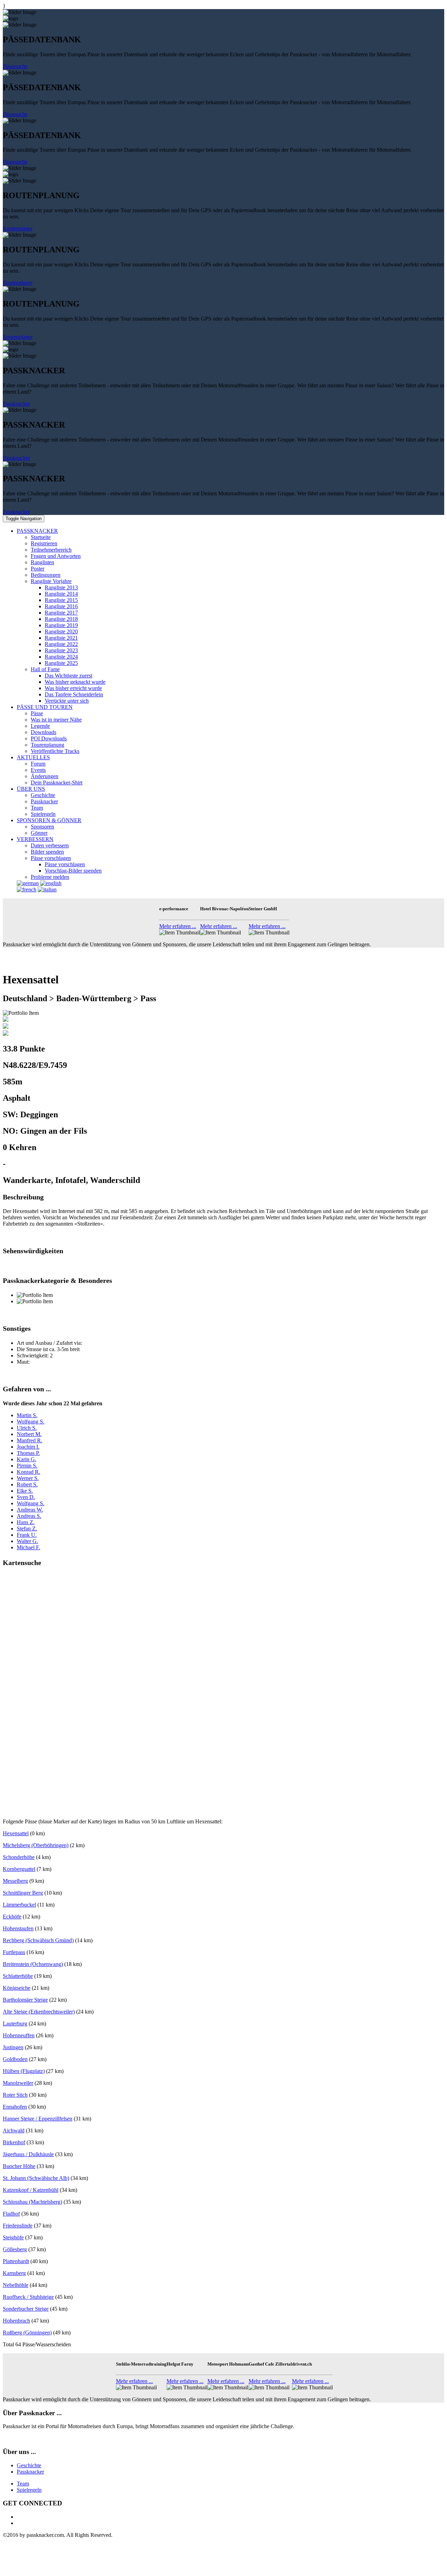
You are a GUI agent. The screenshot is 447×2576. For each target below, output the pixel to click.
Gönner (39, 833)
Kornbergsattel (19, 1869)
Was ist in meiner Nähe (56, 720)
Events (38, 770)
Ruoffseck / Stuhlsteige (28, 2297)
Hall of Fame (45, 669)
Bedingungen (46, 575)
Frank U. (27, 1535)
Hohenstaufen (18, 1928)
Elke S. (25, 1491)
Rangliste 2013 (61, 587)
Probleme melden (50, 877)
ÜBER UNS (31, 789)
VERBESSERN (35, 839)
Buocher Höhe (19, 2166)
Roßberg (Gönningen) (27, 2333)
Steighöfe (13, 2237)
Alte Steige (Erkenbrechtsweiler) (39, 2012)
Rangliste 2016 (61, 606)
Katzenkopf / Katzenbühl (31, 2190)
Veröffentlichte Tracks (55, 751)
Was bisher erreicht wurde (73, 688)
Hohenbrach (16, 2321)
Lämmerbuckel (19, 1905)
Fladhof (11, 2214)
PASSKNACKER (37, 531)
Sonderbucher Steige (26, 2309)
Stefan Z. (27, 1529)
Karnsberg (14, 2273)
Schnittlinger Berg (23, 1893)
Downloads (43, 732)
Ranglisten (42, 562)
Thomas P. (28, 1453)
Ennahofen (15, 2107)
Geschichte (43, 795)
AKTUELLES (33, 757)
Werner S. (28, 1478)
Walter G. (27, 1541)
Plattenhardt (16, 2261)
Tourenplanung (47, 745)
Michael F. (28, 1547)
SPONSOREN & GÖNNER (49, 820)
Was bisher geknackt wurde (75, 682)
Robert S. (27, 1484)
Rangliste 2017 (61, 613)
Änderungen (45, 776)
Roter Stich (15, 2095)
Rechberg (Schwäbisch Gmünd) (38, 1940)
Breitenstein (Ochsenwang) (33, 1964)
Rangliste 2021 (61, 638)
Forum (38, 764)
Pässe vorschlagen (51, 858)
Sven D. (26, 1497)
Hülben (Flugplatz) (24, 2071)
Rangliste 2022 (61, 644)
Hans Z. (26, 1522)
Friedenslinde (18, 2226)
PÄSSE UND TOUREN (45, 707)
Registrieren (44, 543)
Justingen (13, 2047)
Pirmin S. (27, 1466)
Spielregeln (43, 814)
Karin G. (27, 1459)
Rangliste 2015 (61, 600)
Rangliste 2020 (61, 632)
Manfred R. (30, 1440)
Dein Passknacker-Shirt (57, 783)
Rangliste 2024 (61, 657)
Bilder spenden (47, 852)
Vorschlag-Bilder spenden (73, 871)
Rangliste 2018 (61, 619)
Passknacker (16, 404)
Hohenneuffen (19, 2035)
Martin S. (27, 1415)
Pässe (37, 713)
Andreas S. (29, 1516)
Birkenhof (14, 2142)
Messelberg (15, 1881)
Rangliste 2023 (61, 650)
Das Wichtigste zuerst (68, 676)
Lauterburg (15, 2024)
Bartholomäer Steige (25, 2000)
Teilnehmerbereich (51, 550)
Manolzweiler (18, 2083)
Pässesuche (15, 66)
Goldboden (15, 2059)
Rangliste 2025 (61, 663)
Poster (38, 569)
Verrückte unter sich (67, 701)
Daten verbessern (50, 845)
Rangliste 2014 (61, 594)
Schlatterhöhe (18, 1976)
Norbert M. (29, 1434)
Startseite (41, 537)
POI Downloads (49, 738)
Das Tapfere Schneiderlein (74, 694)
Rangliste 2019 (61, 625)
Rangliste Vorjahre (51, 581)
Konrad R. (28, 1472)
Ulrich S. (27, 1428)
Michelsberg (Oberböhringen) (36, 1845)
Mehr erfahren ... (178, 926)
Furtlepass (14, 1952)
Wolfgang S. (31, 1422)
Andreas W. (30, 1510)
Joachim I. (28, 1447)
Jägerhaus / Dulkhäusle (28, 2154)
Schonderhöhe (19, 1857)
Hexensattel (16, 1833)
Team (37, 808)
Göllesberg (15, 2249)
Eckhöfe (12, 1917)
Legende (40, 726)
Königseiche (17, 1988)
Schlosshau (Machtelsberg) (32, 2202)
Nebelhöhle (16, 2285)
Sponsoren (42, 827)
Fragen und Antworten (56, 556)
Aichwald (14, 2130)
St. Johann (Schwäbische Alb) (36, 2178)
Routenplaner (18, 228)
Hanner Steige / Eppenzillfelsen (38, 2119)
